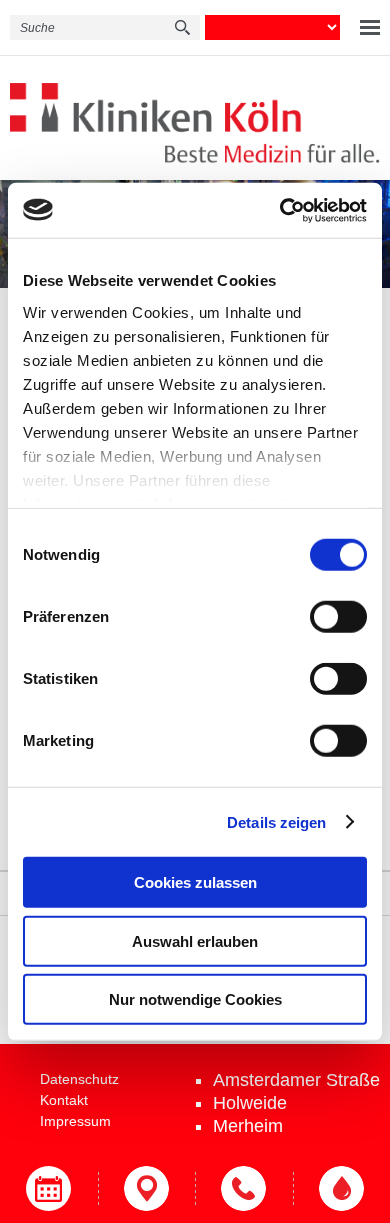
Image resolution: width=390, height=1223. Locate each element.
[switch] (338, 617)
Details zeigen (276, 821)
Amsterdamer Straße (296, 1080)
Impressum (75, 1121)
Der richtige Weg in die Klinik (147, 1188)
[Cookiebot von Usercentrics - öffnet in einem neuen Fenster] (280, 210)
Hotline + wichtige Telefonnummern (244, 1188)
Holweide (250, 1103)
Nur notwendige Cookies (195, 999)
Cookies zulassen (195, 882)
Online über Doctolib (49, 1188)
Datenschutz (79, 1079)
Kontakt (64, 1100)
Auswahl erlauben (195, 940)
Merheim (248, 1126)
